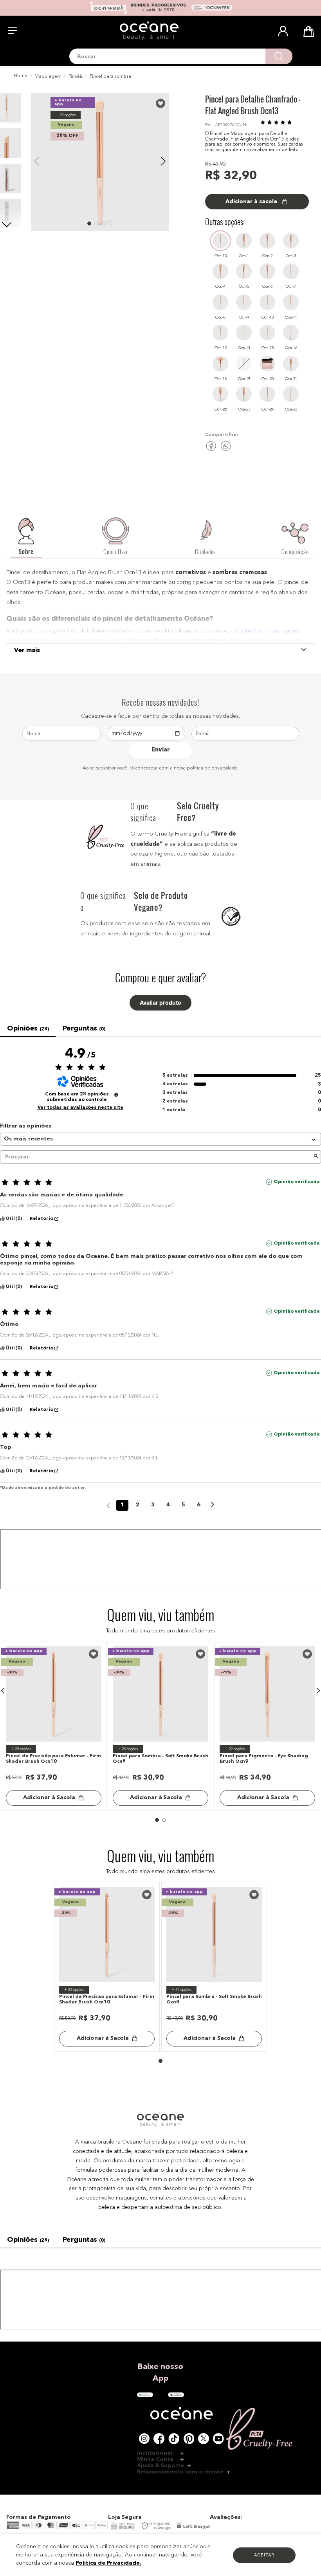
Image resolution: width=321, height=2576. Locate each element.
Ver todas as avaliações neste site (80, 1848)
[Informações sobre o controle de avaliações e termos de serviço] (116, 1835)
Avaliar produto (160, 1003)
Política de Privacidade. (108, 2563)
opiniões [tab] (28, 1029)
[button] (3, 1220)
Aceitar (264, 2555)
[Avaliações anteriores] (108, 2245)
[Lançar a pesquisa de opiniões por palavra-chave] (316, 1897)
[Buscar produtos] (279, 56)
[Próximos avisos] (213, 2246)
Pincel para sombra (110, 77)
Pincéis (76, 77)
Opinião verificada (297, 1922)
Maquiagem (48, 77)
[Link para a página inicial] (20, 76)
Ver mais (27, 650)
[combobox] (181, 56)
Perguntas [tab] (84, 1029)
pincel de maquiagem (270, 631)
